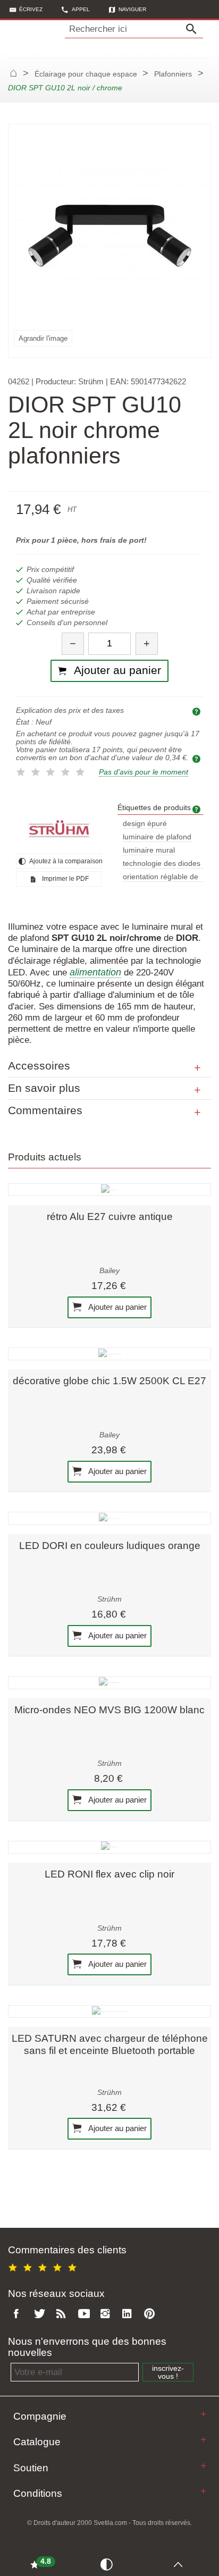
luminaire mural (149, 850)
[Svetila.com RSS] (63, 2314)
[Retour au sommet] (181, 2564)
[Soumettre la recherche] (194, 29)
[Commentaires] (197, 1113)
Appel (81, 9)
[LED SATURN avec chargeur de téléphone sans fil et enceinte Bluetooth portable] (109, 2011)
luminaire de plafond (157, 837)
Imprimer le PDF (65, 879)
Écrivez (31, 9)
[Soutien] (203, 2466)
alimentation (95, 972)
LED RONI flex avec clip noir (109, 1874)
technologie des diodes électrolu (162, 864)
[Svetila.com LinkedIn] (130, 2314)
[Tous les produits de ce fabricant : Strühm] (59, 829)
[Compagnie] (203, 2414)
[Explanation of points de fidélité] (198, 758)
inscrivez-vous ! (168, 2372)
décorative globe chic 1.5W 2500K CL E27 (109, 1381)
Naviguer (132, 9)
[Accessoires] (197, 1068)
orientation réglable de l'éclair (161, 877)
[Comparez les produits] (108, 2564)
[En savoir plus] (197, 1090)
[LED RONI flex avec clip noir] (109, 1847)
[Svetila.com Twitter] (41, 2314)
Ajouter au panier (117, 1306)
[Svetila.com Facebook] (19, 2314)
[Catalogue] (203, 2440)
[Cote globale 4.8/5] (44, 2266)
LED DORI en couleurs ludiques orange (110, 1546)
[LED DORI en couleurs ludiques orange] (109, 1518)
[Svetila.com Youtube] (86, 2314)
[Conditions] (203, 2491)
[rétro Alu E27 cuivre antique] (109, 1190)
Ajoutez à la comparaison (65, 861)
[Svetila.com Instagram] (107, 2314)
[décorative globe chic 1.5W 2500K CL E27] (109, 1354)
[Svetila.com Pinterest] (151, 2314)
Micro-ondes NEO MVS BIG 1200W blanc (109, 1710)
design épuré (145, 824)
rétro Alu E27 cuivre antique (110, 1217)
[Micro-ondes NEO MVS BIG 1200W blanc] (109, 1682)
